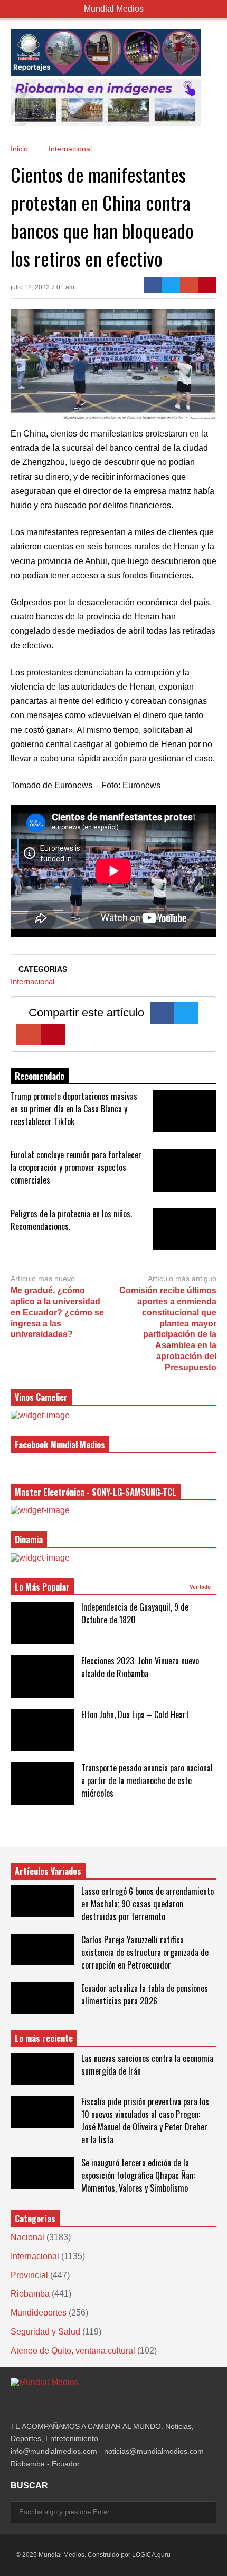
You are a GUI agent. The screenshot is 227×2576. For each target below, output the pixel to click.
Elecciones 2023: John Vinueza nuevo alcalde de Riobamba (140, 1667)
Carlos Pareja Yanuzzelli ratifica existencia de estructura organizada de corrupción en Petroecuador (145, 1952)
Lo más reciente (44, 2038)
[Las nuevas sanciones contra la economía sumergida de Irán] (42, 2069)
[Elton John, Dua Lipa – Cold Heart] (42, 1730)
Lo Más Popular (42, 1587)
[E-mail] (189, 285)
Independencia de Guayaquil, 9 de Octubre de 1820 (135, 1613)
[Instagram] (15, 2404)
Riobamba (30, 2294)
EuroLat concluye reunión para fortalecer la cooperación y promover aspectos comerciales (76, 1167)
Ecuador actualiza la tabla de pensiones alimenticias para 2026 (145, 1994)
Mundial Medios (114, 9)
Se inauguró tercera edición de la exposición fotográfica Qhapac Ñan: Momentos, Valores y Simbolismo (138, 2175)
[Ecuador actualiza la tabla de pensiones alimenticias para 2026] (42, 1998)
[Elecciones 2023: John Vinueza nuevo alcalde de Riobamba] (42, 1677)
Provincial (29, 2275)
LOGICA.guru (151, 2555)
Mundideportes (39, 2313)
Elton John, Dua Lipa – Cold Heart (135, 1715)
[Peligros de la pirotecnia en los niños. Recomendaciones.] (185, 1229)
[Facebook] (153, 285)
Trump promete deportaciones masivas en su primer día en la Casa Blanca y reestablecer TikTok (74, 1109)
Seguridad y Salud (45, 2332)
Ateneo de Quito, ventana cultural (73, 2351)
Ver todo (201, 1587)
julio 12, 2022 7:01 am (42, 287)
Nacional (27, 2237)
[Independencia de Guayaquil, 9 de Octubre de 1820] (42, 1623)
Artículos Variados (48, 1871)
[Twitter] (171, 285)
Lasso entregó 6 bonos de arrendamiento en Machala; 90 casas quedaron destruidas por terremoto (148, 1904)
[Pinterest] (207, 285)
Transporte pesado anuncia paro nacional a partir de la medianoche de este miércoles (147, 1780)
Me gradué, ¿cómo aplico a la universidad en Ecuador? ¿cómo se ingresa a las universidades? (57, 1312)
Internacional (32, 981)
